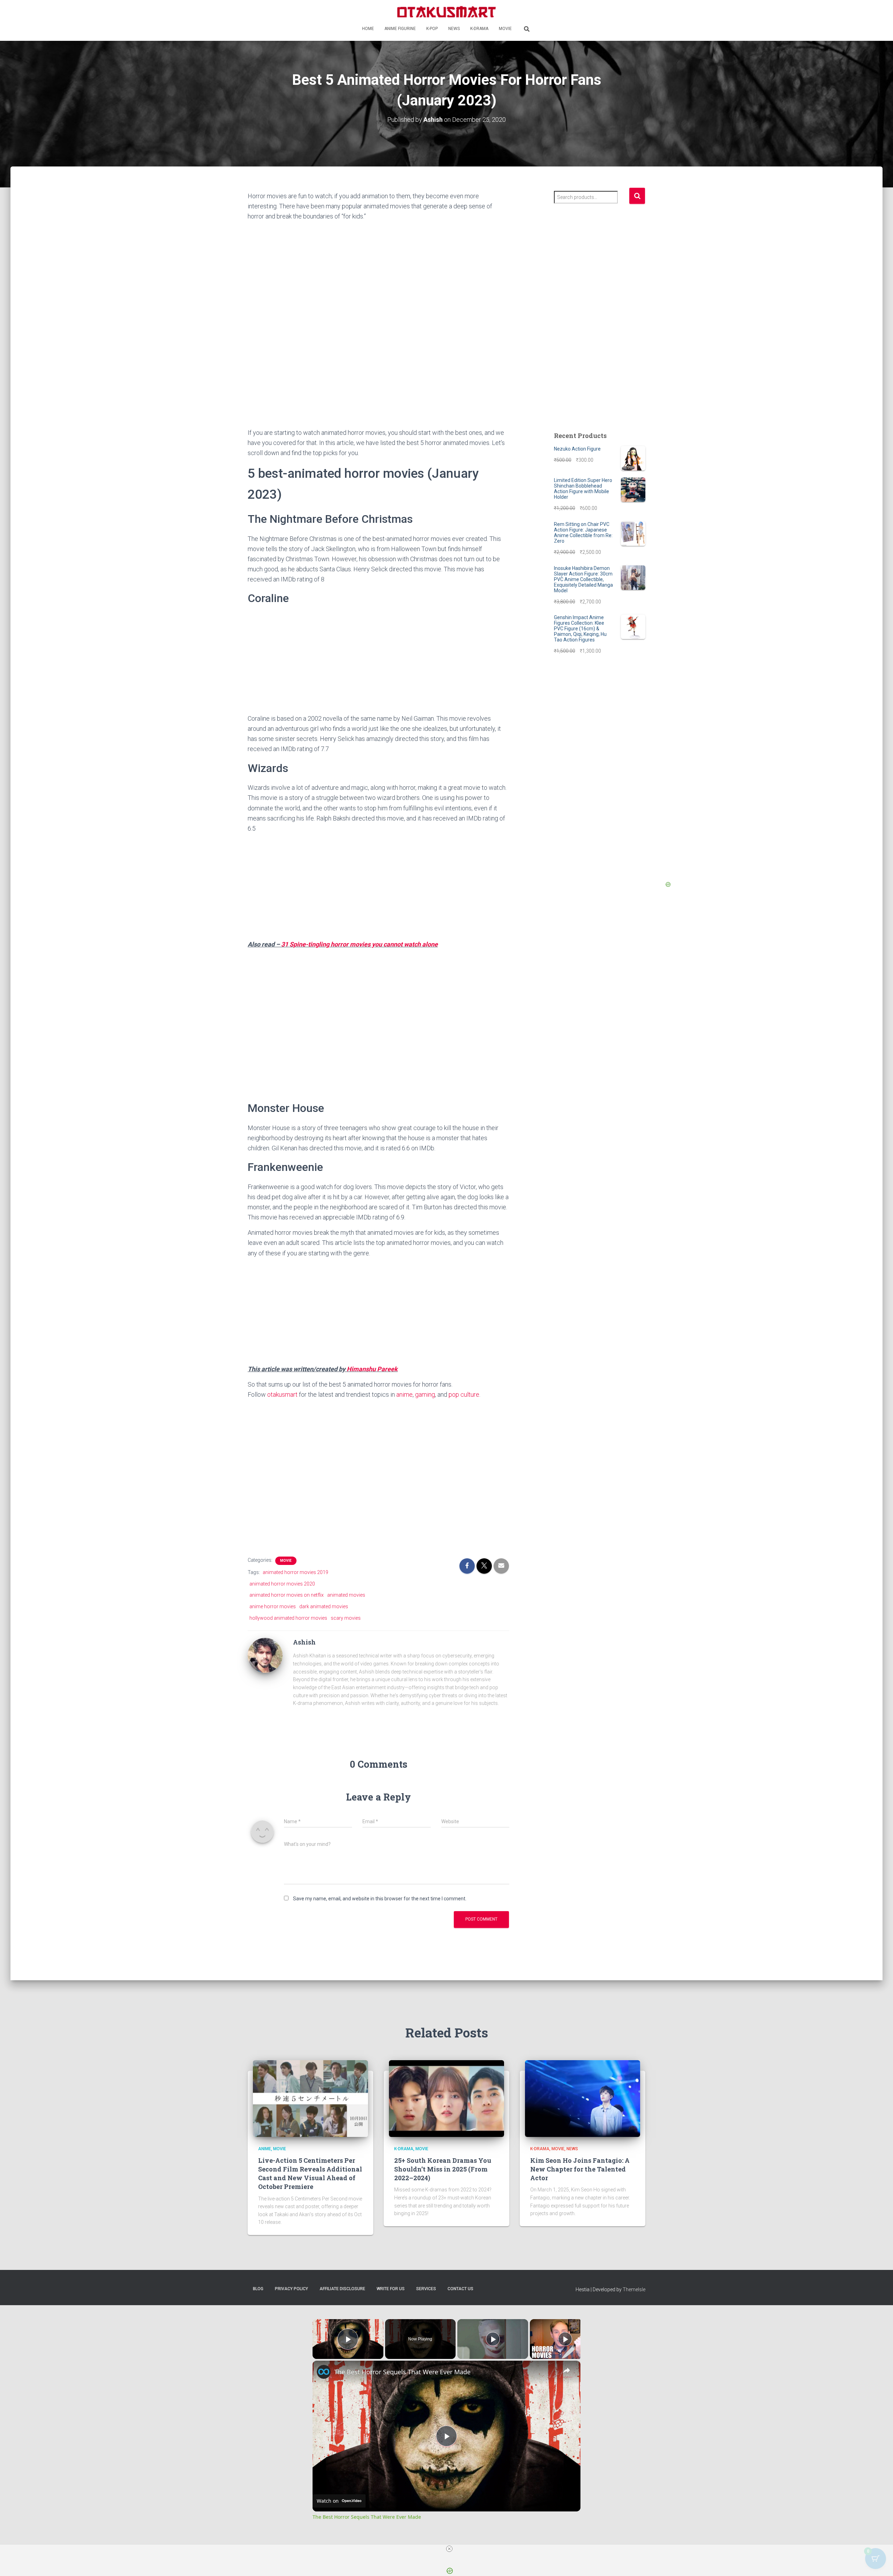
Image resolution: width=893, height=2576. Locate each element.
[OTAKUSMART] (446, 11)
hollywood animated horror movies (288, 1618)
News (454, 29)
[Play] (493, 2339)
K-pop (432, 29)
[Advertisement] (378, 376)
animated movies (346, 1595)
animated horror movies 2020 (282, 1584)
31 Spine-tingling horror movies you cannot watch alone (359, 944)
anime (404, 1394)
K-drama (479, 29)
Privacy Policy (291, 2289)
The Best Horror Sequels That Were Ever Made (402, 2372)
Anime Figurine (400, 29)
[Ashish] (265, 1655)
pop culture (464, 1394)
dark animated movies (324, 1606)
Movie (505, 29)
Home (368, 29)
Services (426, 2289)
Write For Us (391, 2289)
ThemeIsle (634, 2289)
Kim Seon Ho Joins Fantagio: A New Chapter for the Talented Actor (580, 2169)
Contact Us (460, 2289)
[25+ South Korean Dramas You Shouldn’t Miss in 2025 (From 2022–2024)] (446, 2098)
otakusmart (283, 1394)
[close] (449, 2549)
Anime (265, 2149)
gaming (425, 1394)
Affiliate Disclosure (342, 2289)
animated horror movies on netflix (287, 1595)
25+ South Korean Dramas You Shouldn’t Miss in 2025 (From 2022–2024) (443, 2169)
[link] (324, 2372)
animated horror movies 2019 (295, 1572)
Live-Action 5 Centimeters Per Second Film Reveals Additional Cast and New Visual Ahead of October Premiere (310, 2174)
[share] (566, 2370)
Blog (258, 2289)
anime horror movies (273, 1606)
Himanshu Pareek (372, 1369)
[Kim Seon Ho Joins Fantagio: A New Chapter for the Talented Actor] (583, 2098)
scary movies (346, 1618)
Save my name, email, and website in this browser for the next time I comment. (380, 1899)
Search (637, 196)
